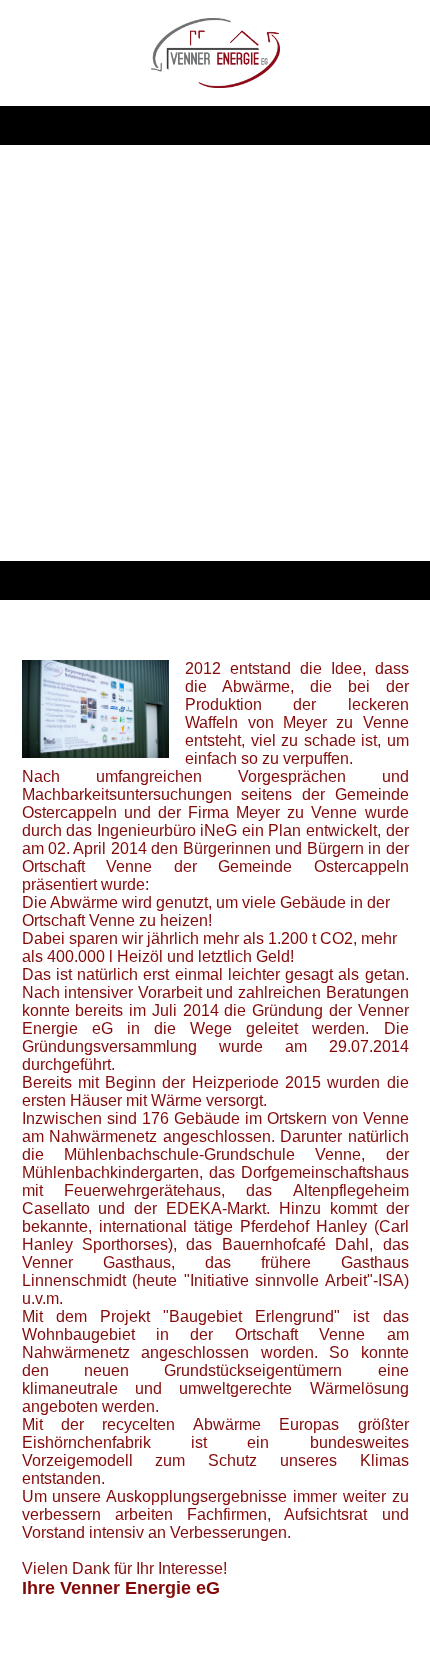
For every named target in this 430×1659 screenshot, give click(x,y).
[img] (215, 53)
